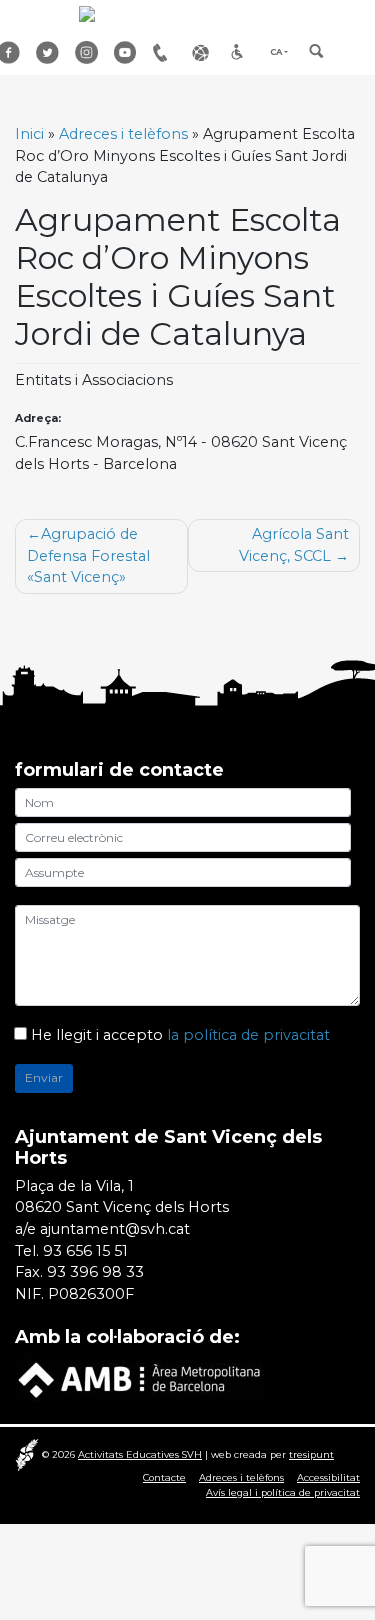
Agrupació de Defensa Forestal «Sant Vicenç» (88, 555)
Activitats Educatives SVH (140, 1454)
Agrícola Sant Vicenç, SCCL (294, 545)
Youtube (126, 52)
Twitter (48, 52)
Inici (29, 134)
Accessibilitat (243, 52)
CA (276, 52)
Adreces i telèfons (123, 134)
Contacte (164, 1477)
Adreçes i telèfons (165, 52)
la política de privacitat (248, 1035)
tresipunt (311, 1454)
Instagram (87, 52)
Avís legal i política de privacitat (283, 1492)
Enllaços (204, 52)
